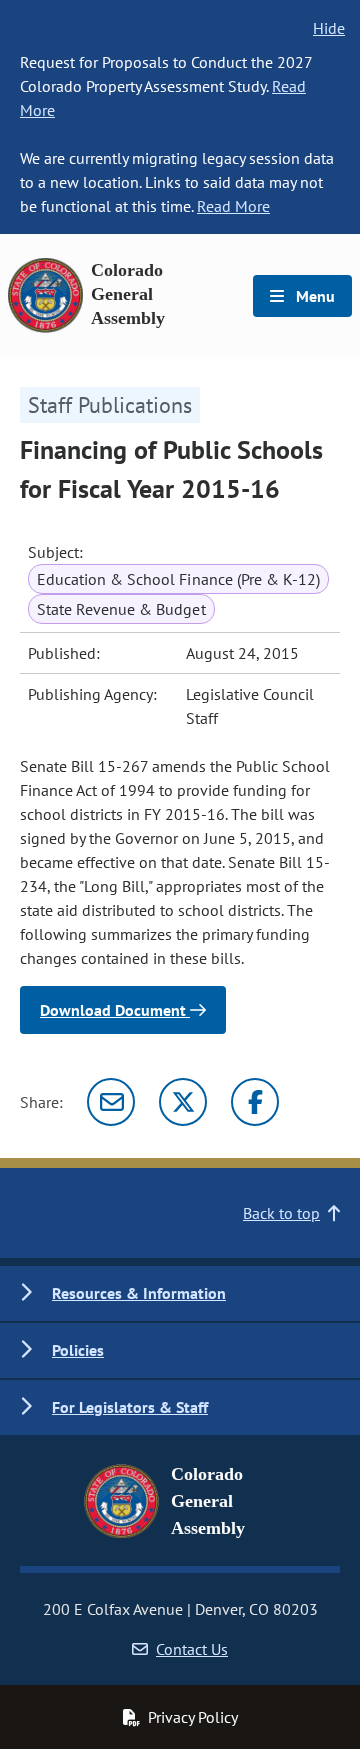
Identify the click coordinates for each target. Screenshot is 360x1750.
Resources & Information (139, 1293)
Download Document (115, 1010)
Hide (329, 28)
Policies (78, 1350)
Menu (313, 296)
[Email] (111, 1102)
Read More (233, 206)
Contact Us (192, 1649)
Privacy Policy (193, 1717)
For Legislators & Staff (130, 1407)
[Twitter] (183, 1102)
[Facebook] (255, 1102)
